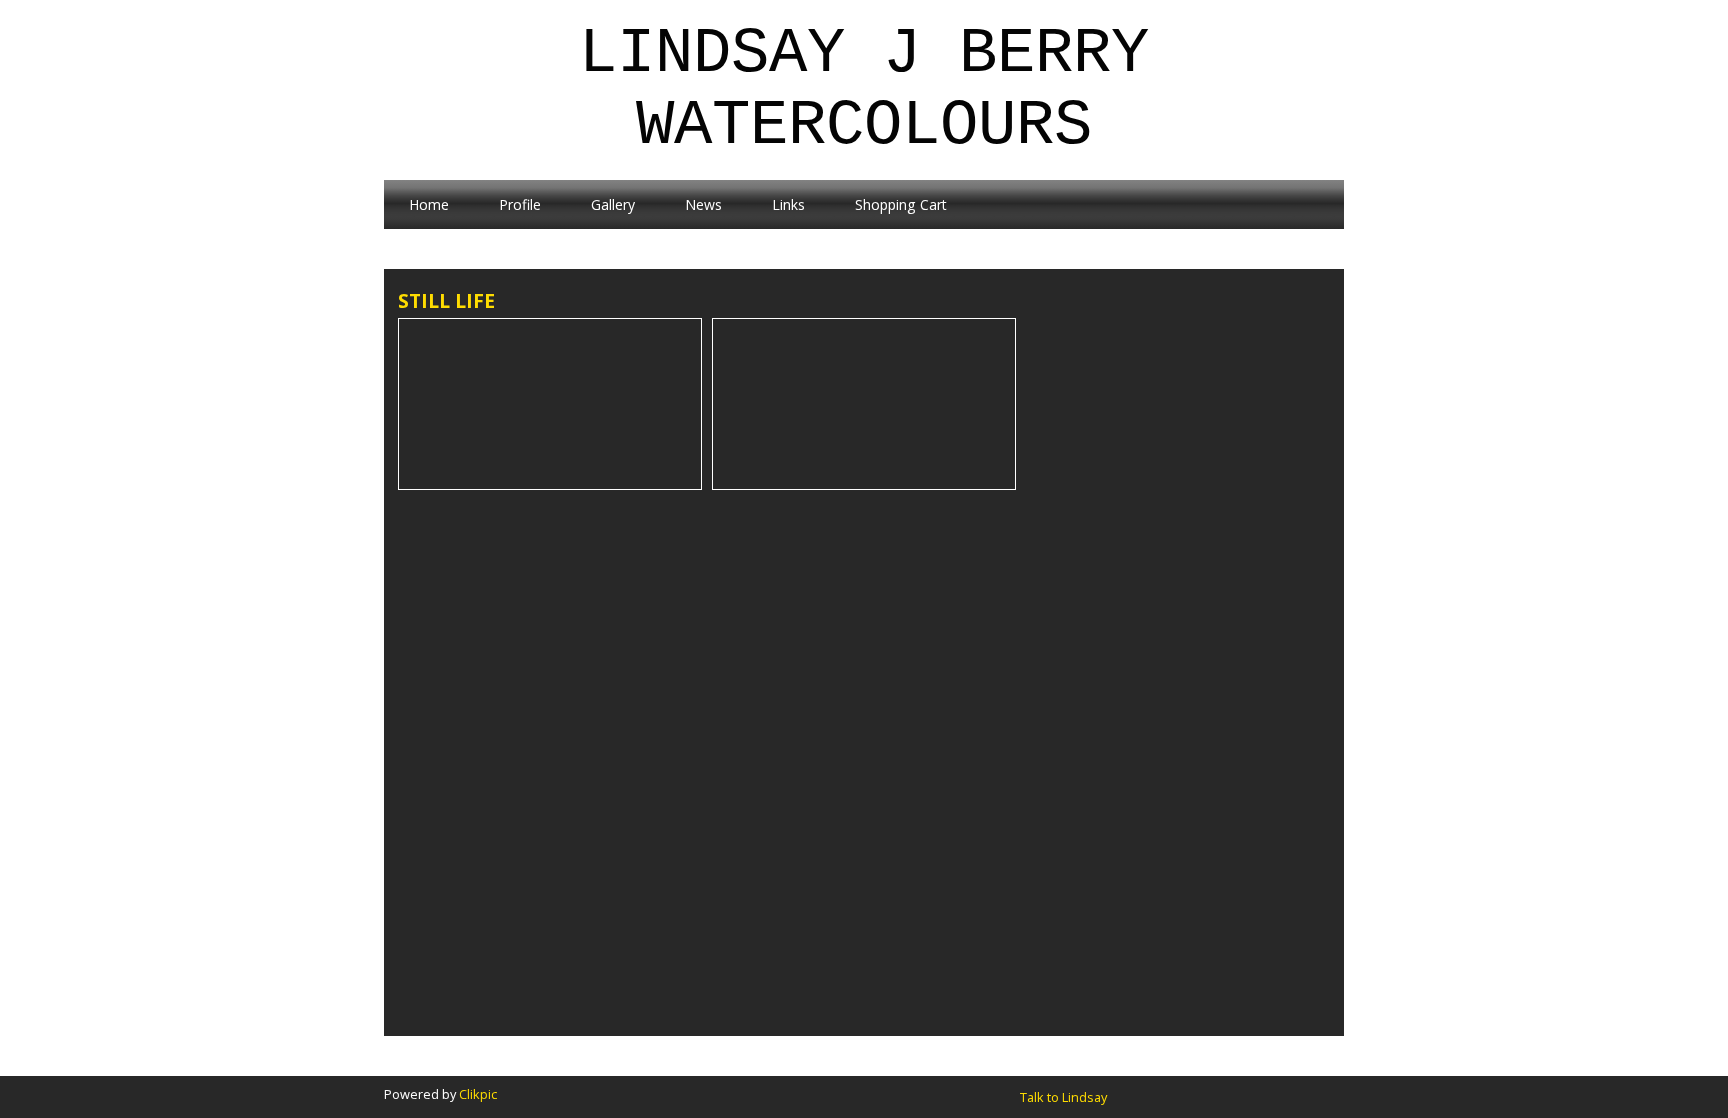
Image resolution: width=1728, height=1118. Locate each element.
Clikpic (478, 1094)
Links (788, 204)
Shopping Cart (901, 204)
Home (429, 204)
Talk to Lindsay (1063, 1097)
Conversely (550, 477)
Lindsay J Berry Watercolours (864, 90)
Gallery (613, 204)
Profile (520, 204)
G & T (864, 477)
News (703, 204)
